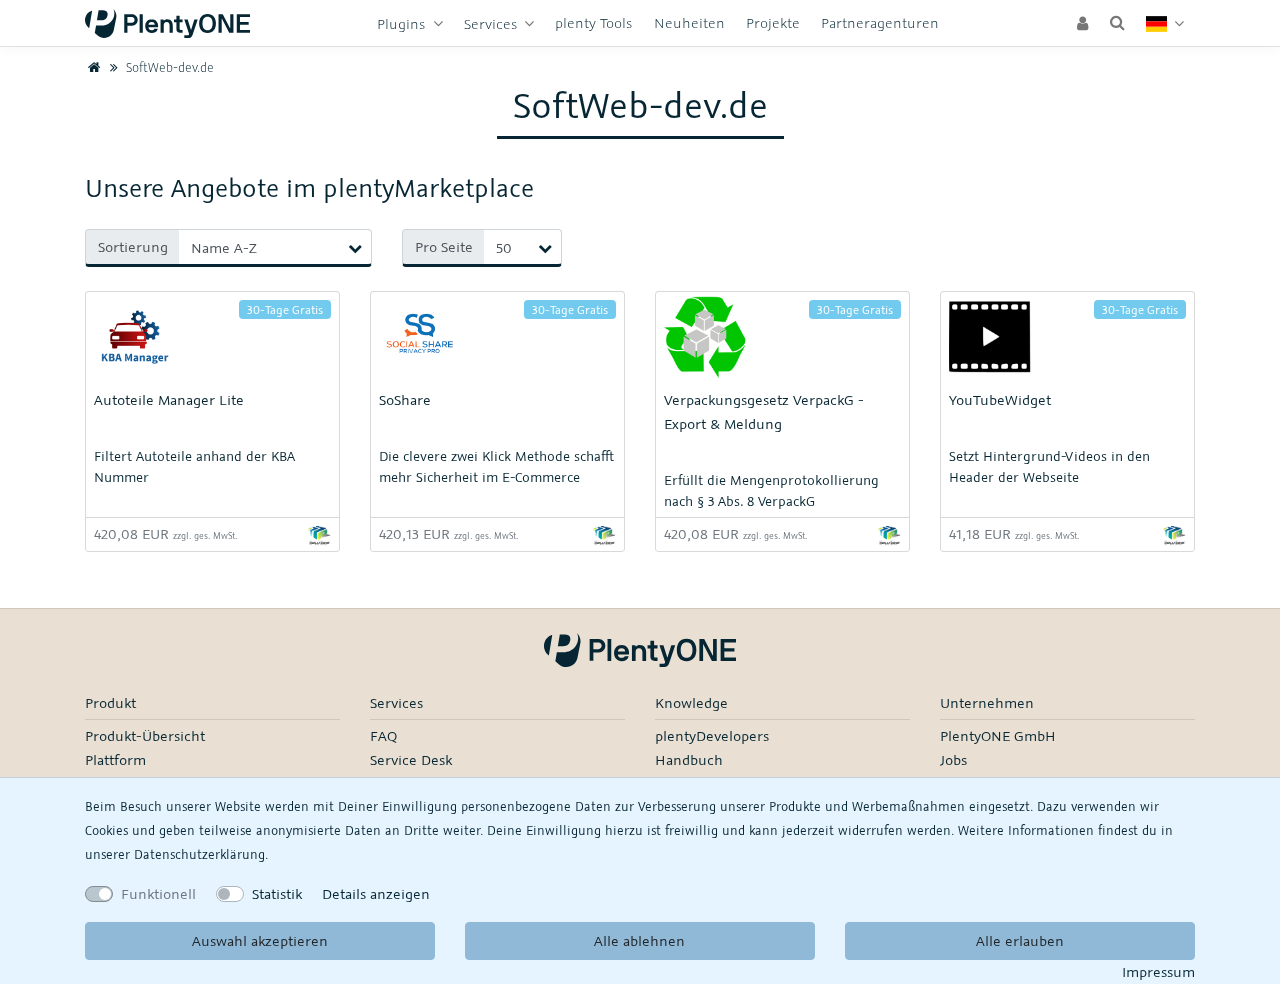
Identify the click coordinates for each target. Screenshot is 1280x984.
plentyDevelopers (712, 735)
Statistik (277, 893)
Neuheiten (689, 22)
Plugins (403, 23)
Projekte (773, 22)
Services (492, 23)
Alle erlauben (1020, 940)
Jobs (953, 759)
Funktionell (158, 893)
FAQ (383, 735)
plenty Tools (593, 22)
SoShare (405, 399)
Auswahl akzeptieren (260, 940)
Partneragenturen (880, 22)
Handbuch (689, 759)
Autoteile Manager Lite (169, 399)
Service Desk (411, 759)
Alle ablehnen (639, 940)
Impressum (1158, 971)
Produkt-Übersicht (145, 735)
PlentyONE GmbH (998, 735)
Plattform (115, 759)
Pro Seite (444, 246)
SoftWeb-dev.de (168, 67)
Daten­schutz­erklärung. (201, 854)
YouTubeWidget (1000, 399)
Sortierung (133, 246)
